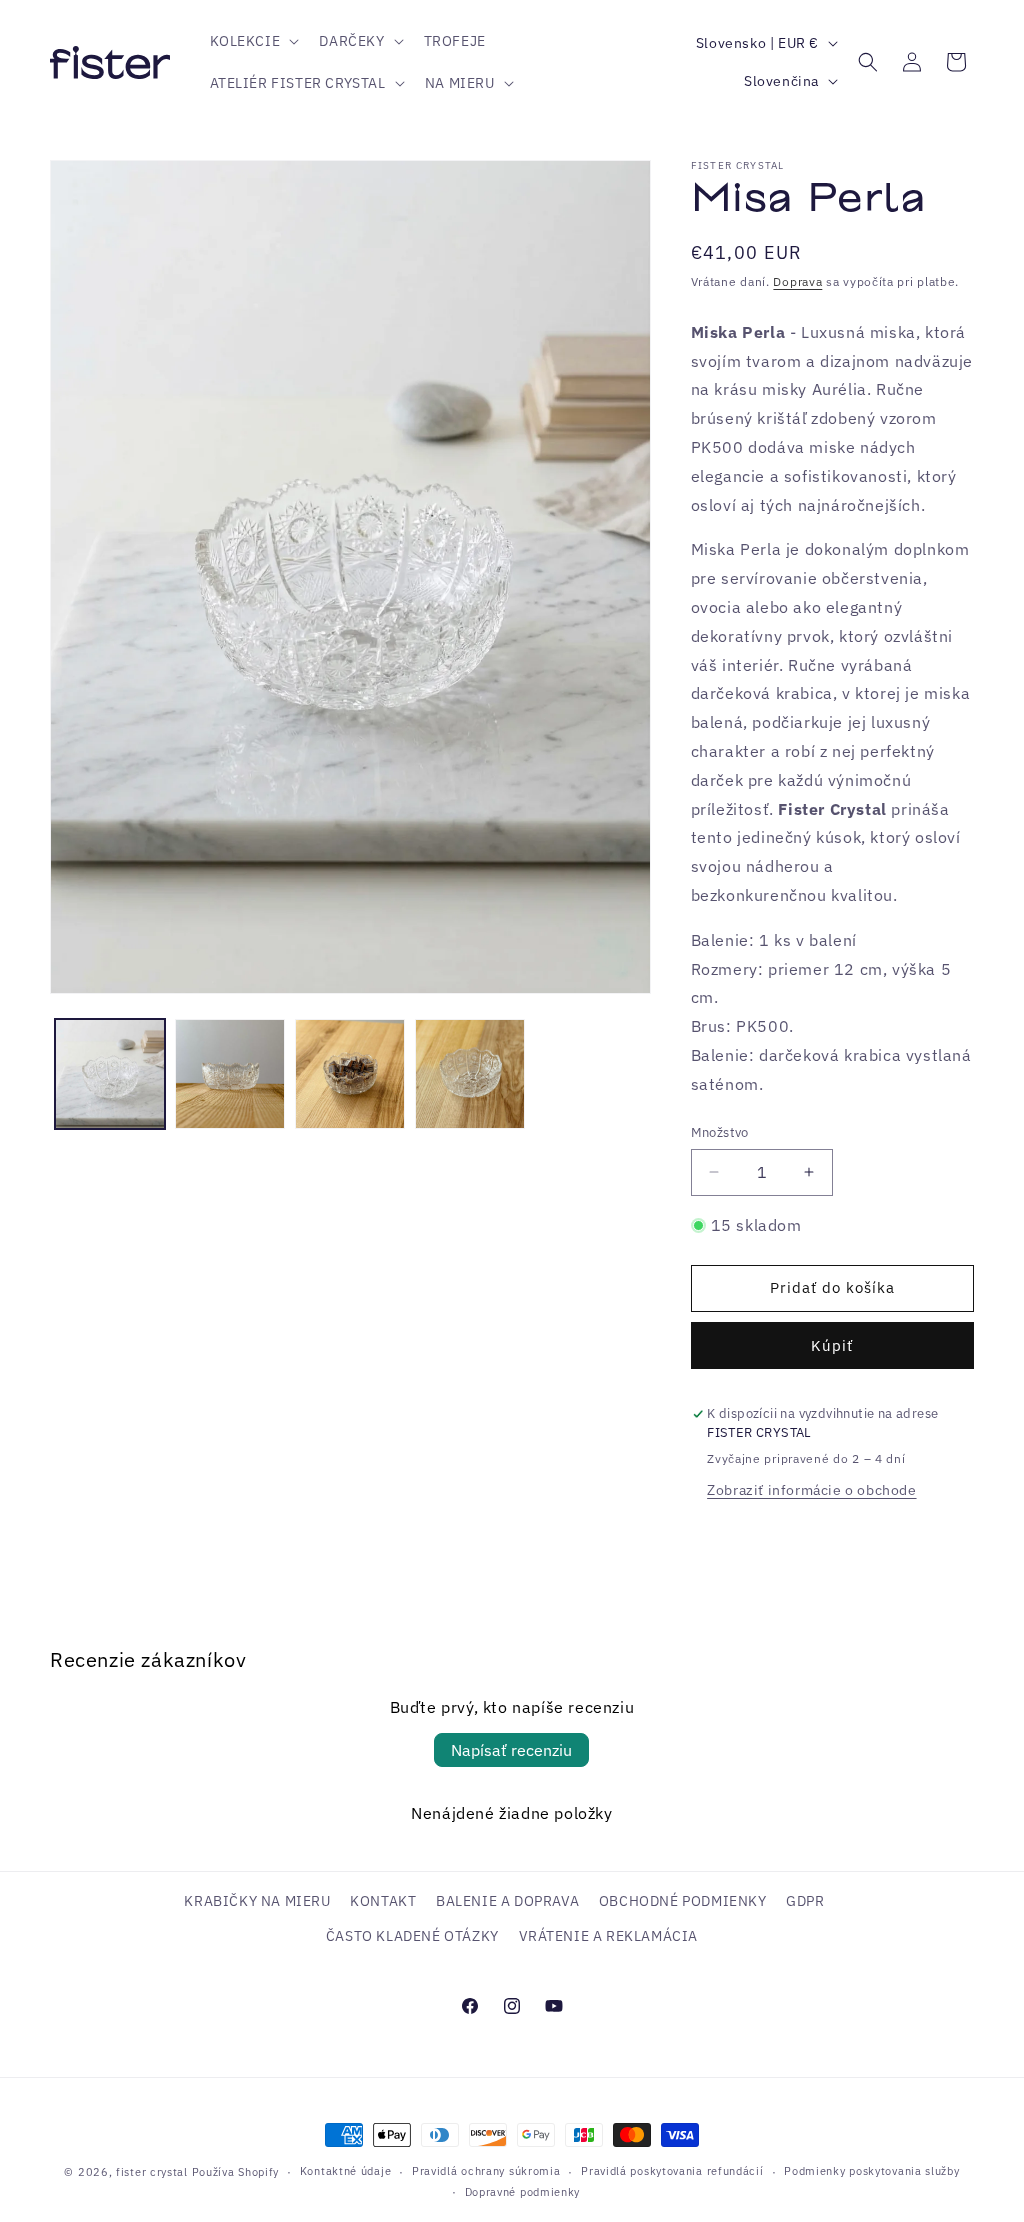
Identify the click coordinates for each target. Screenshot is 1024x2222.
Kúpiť (832, 1345)
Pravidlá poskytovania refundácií (672, 2171)
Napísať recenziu (511, 1750)
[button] (253, 41)
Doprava (797, 281)
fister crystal (154, 2172)
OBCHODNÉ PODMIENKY (683, 1901)
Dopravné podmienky (523, 2192)
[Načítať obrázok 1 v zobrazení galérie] (110, 1074)
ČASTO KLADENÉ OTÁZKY (412, 1936)
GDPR (805, 1901)
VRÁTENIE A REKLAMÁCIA (609, 1936)
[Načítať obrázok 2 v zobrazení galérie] (230, 1074)
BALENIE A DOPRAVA (507, 1901)
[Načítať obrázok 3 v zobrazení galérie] (350, 1074)
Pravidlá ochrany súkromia (486, 2171)
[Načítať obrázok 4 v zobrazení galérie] (470, 1074)
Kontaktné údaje (346, 2171)
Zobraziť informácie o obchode (811, 1490)
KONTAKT (383, 1901)
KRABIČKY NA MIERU (257, 1901)
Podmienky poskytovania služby (871, 2171)
